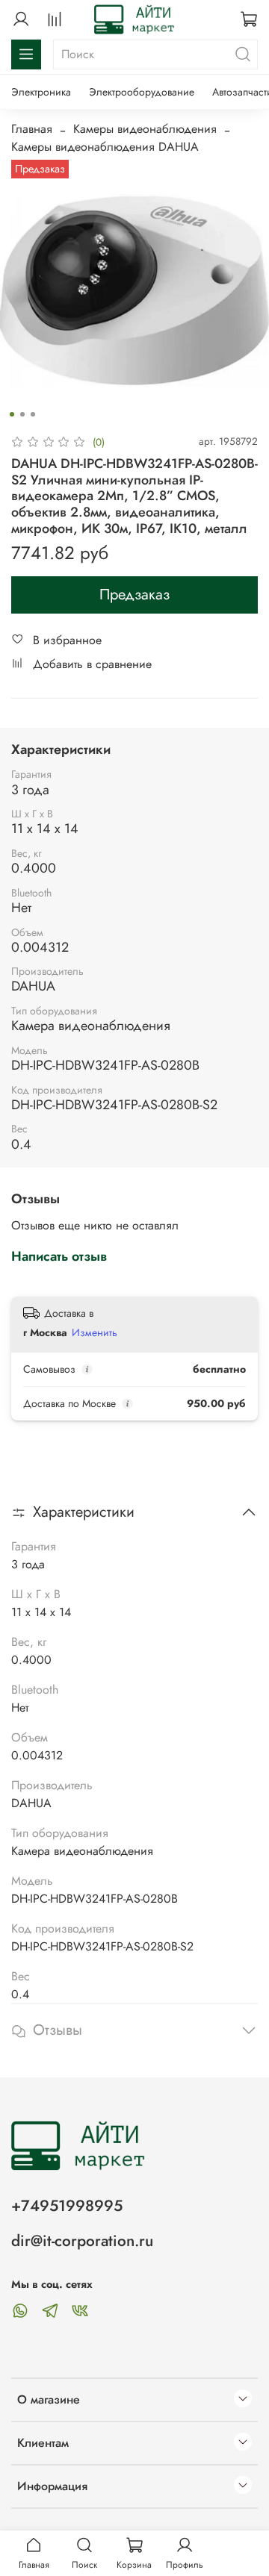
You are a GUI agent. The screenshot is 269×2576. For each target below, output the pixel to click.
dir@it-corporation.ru (82, 2241)
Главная (32, 129)
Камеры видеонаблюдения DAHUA (105, 147)
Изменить (95, 1332)
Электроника (41, 92)
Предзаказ (134, 595)
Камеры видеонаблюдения (145, 129)
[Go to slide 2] (22, 414)
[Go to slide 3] (33, 414)
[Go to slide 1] (12, 414)
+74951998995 (67, 2206)
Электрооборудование (142, 92)
